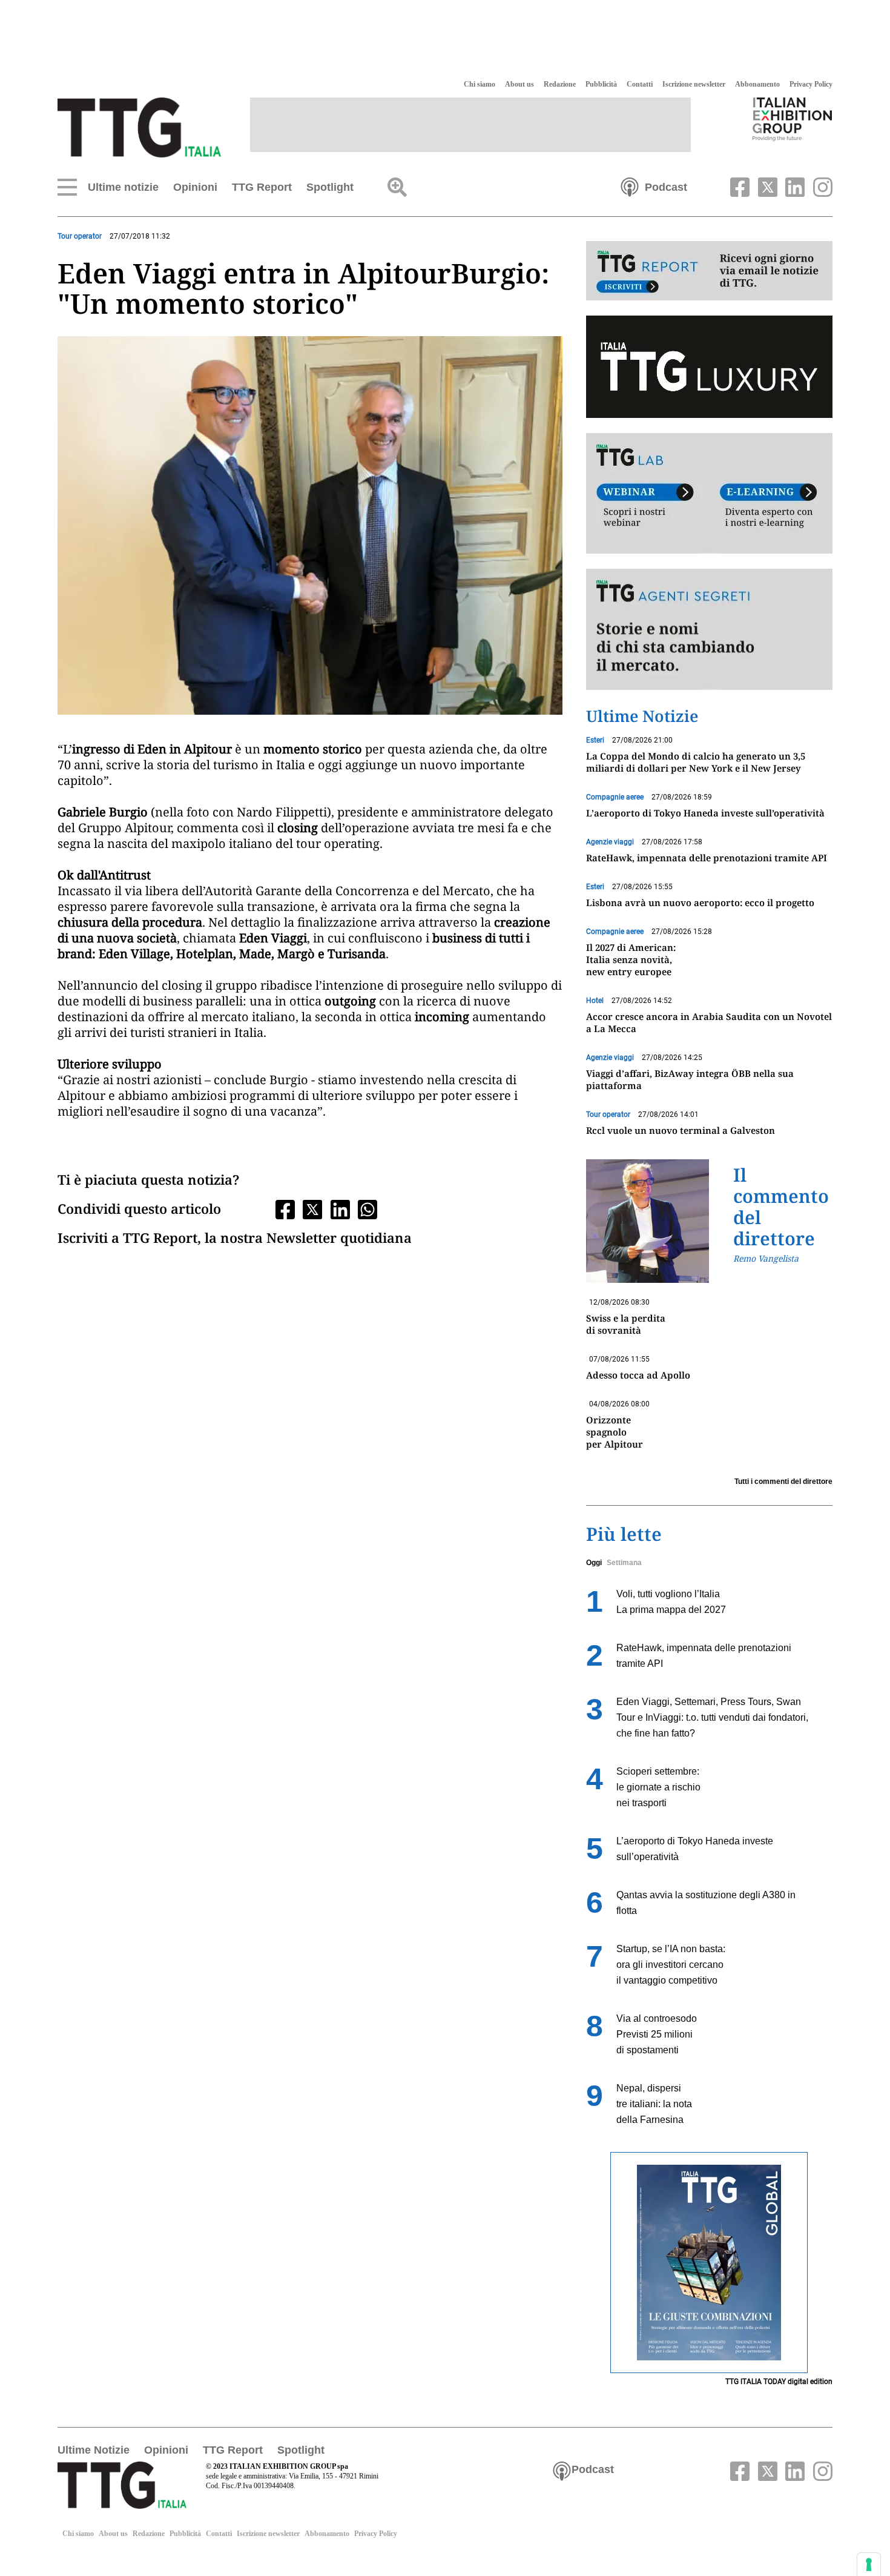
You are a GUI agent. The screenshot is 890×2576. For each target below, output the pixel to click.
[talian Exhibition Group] (793, 119)
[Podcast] (630, 186)
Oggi (594, 1563)
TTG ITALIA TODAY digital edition (779, 2382)
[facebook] (739, 186)
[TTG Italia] (139, 127)
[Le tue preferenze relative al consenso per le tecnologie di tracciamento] (869, 2564)
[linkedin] (794, 186)
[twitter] (766, 186)
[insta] (820, 186)
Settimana (624, 1563)
